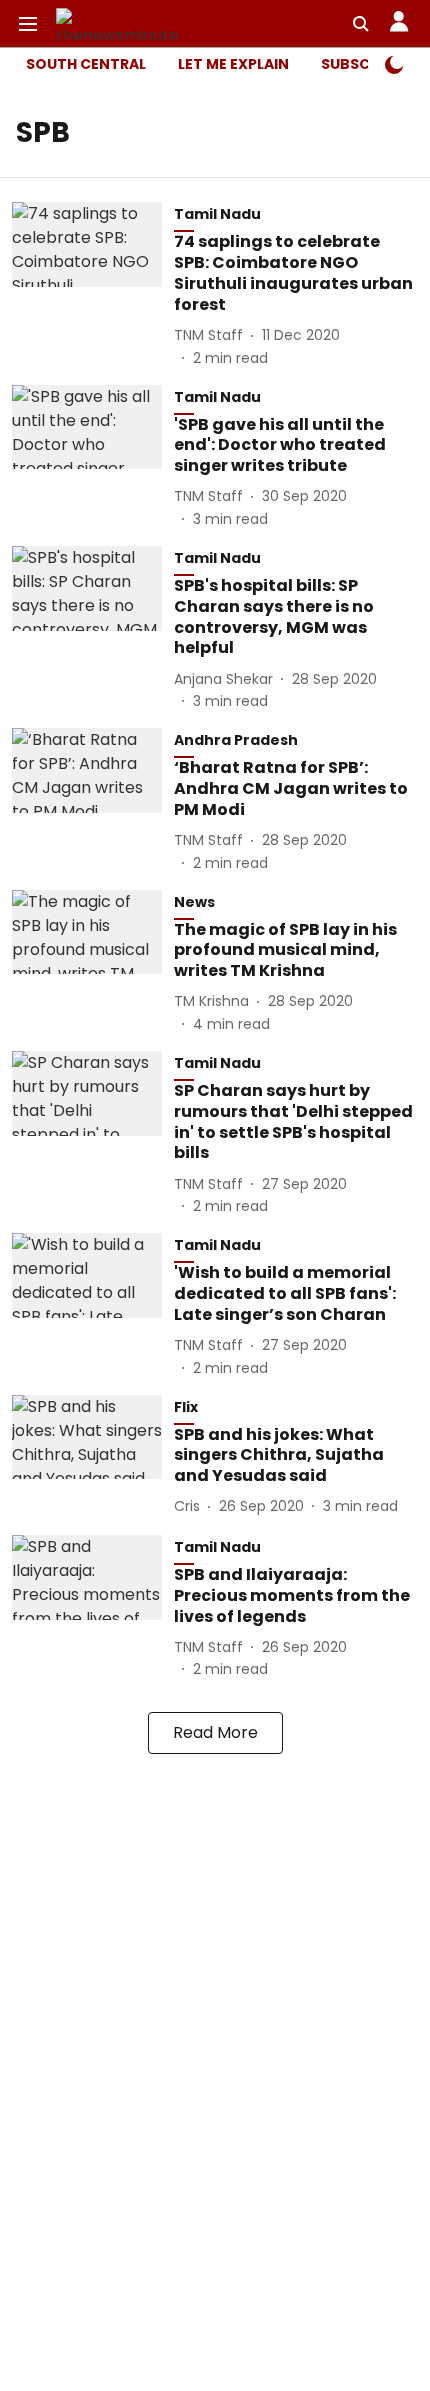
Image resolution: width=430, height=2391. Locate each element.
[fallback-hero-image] (93, 285)
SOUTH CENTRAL (86, 64)
